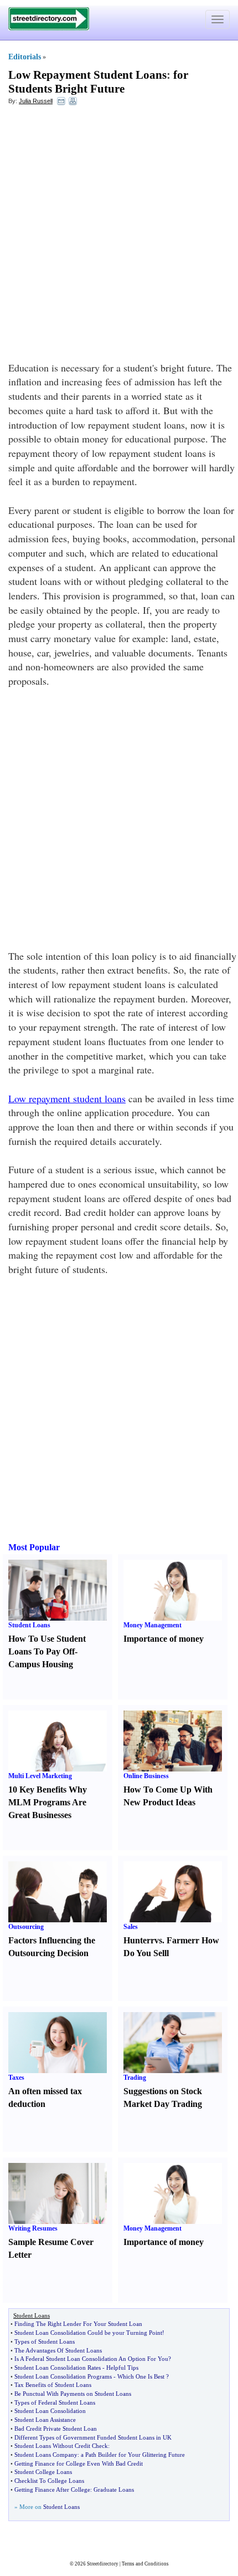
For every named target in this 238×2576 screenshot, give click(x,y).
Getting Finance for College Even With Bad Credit (79, 2463)
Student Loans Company (46, 2455)
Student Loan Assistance (45, 2420)
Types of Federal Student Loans (55, 2402)
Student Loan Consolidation (50, 2411)
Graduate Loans (114, 2490)
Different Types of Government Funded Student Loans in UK (93, 2437)
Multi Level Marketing (40, 1776)
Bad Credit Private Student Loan (56, 2429)
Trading (135, 2078)
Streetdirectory (103, 2564)
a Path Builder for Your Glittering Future (133, 2455)
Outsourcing (26, 1927)
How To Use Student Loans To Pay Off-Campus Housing (47, 1651)
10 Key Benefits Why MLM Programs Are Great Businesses (48, 1802)
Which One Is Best (141, 2376)
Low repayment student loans (67, 1098)
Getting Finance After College (52, 2490)
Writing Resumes (33, 2228)
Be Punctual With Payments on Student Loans (73, 2394)
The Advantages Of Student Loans (58, 2350)
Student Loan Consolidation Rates (58, 2368)
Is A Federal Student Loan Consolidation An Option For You (91, 2359)
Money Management (152, 1625)
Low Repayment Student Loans (87, 75)
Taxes (16, 2078)
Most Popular (34, 1547)
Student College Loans (43, 2472)
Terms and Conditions (145, 2564)
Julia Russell (36, 101)
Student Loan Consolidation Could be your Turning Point (88, 2333)
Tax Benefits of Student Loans (53, 2385)
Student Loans (29, 1625)
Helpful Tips (122, 2368)
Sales (131, 1927)
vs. (159, 1940)
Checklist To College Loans (49, 2481)
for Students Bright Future (98, 82)
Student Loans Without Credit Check (61, 2446)
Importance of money (164, 1639)
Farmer (181, 1940)
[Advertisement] (119, 236)
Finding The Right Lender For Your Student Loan (78, 2324)
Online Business (146, 1776)
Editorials (25, 57)
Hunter (137, 1940)
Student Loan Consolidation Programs (63, 2376)
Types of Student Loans (45, 2341)
